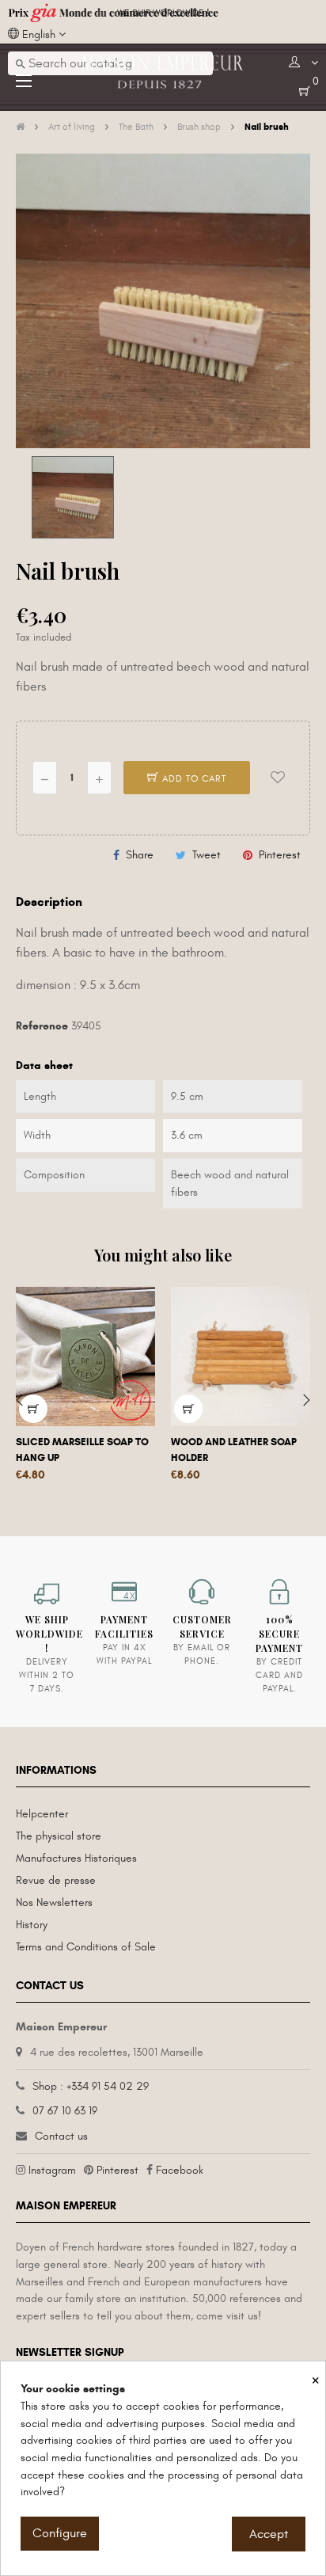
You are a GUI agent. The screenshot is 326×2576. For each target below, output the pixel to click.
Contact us (61, 2136)
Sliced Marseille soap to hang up (82, 1450)
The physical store (59, 1836)
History (32, 1925)
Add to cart (193, 778)
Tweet (207, 855)
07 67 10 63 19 (65, 2111)
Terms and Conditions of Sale (86, 1947)
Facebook (180, 2170)
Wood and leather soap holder (234, 1450)
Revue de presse (56, 1880)
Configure (60, 2533)
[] (33, 1409)
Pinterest (280, 855)
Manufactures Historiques (76, 1858)
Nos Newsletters (54, 1903)
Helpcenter (42, 1814)
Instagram (52, 2170)
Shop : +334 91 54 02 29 (91, 2086)
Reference (42, 1026)
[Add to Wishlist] (278, 778)
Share (140, 855)
